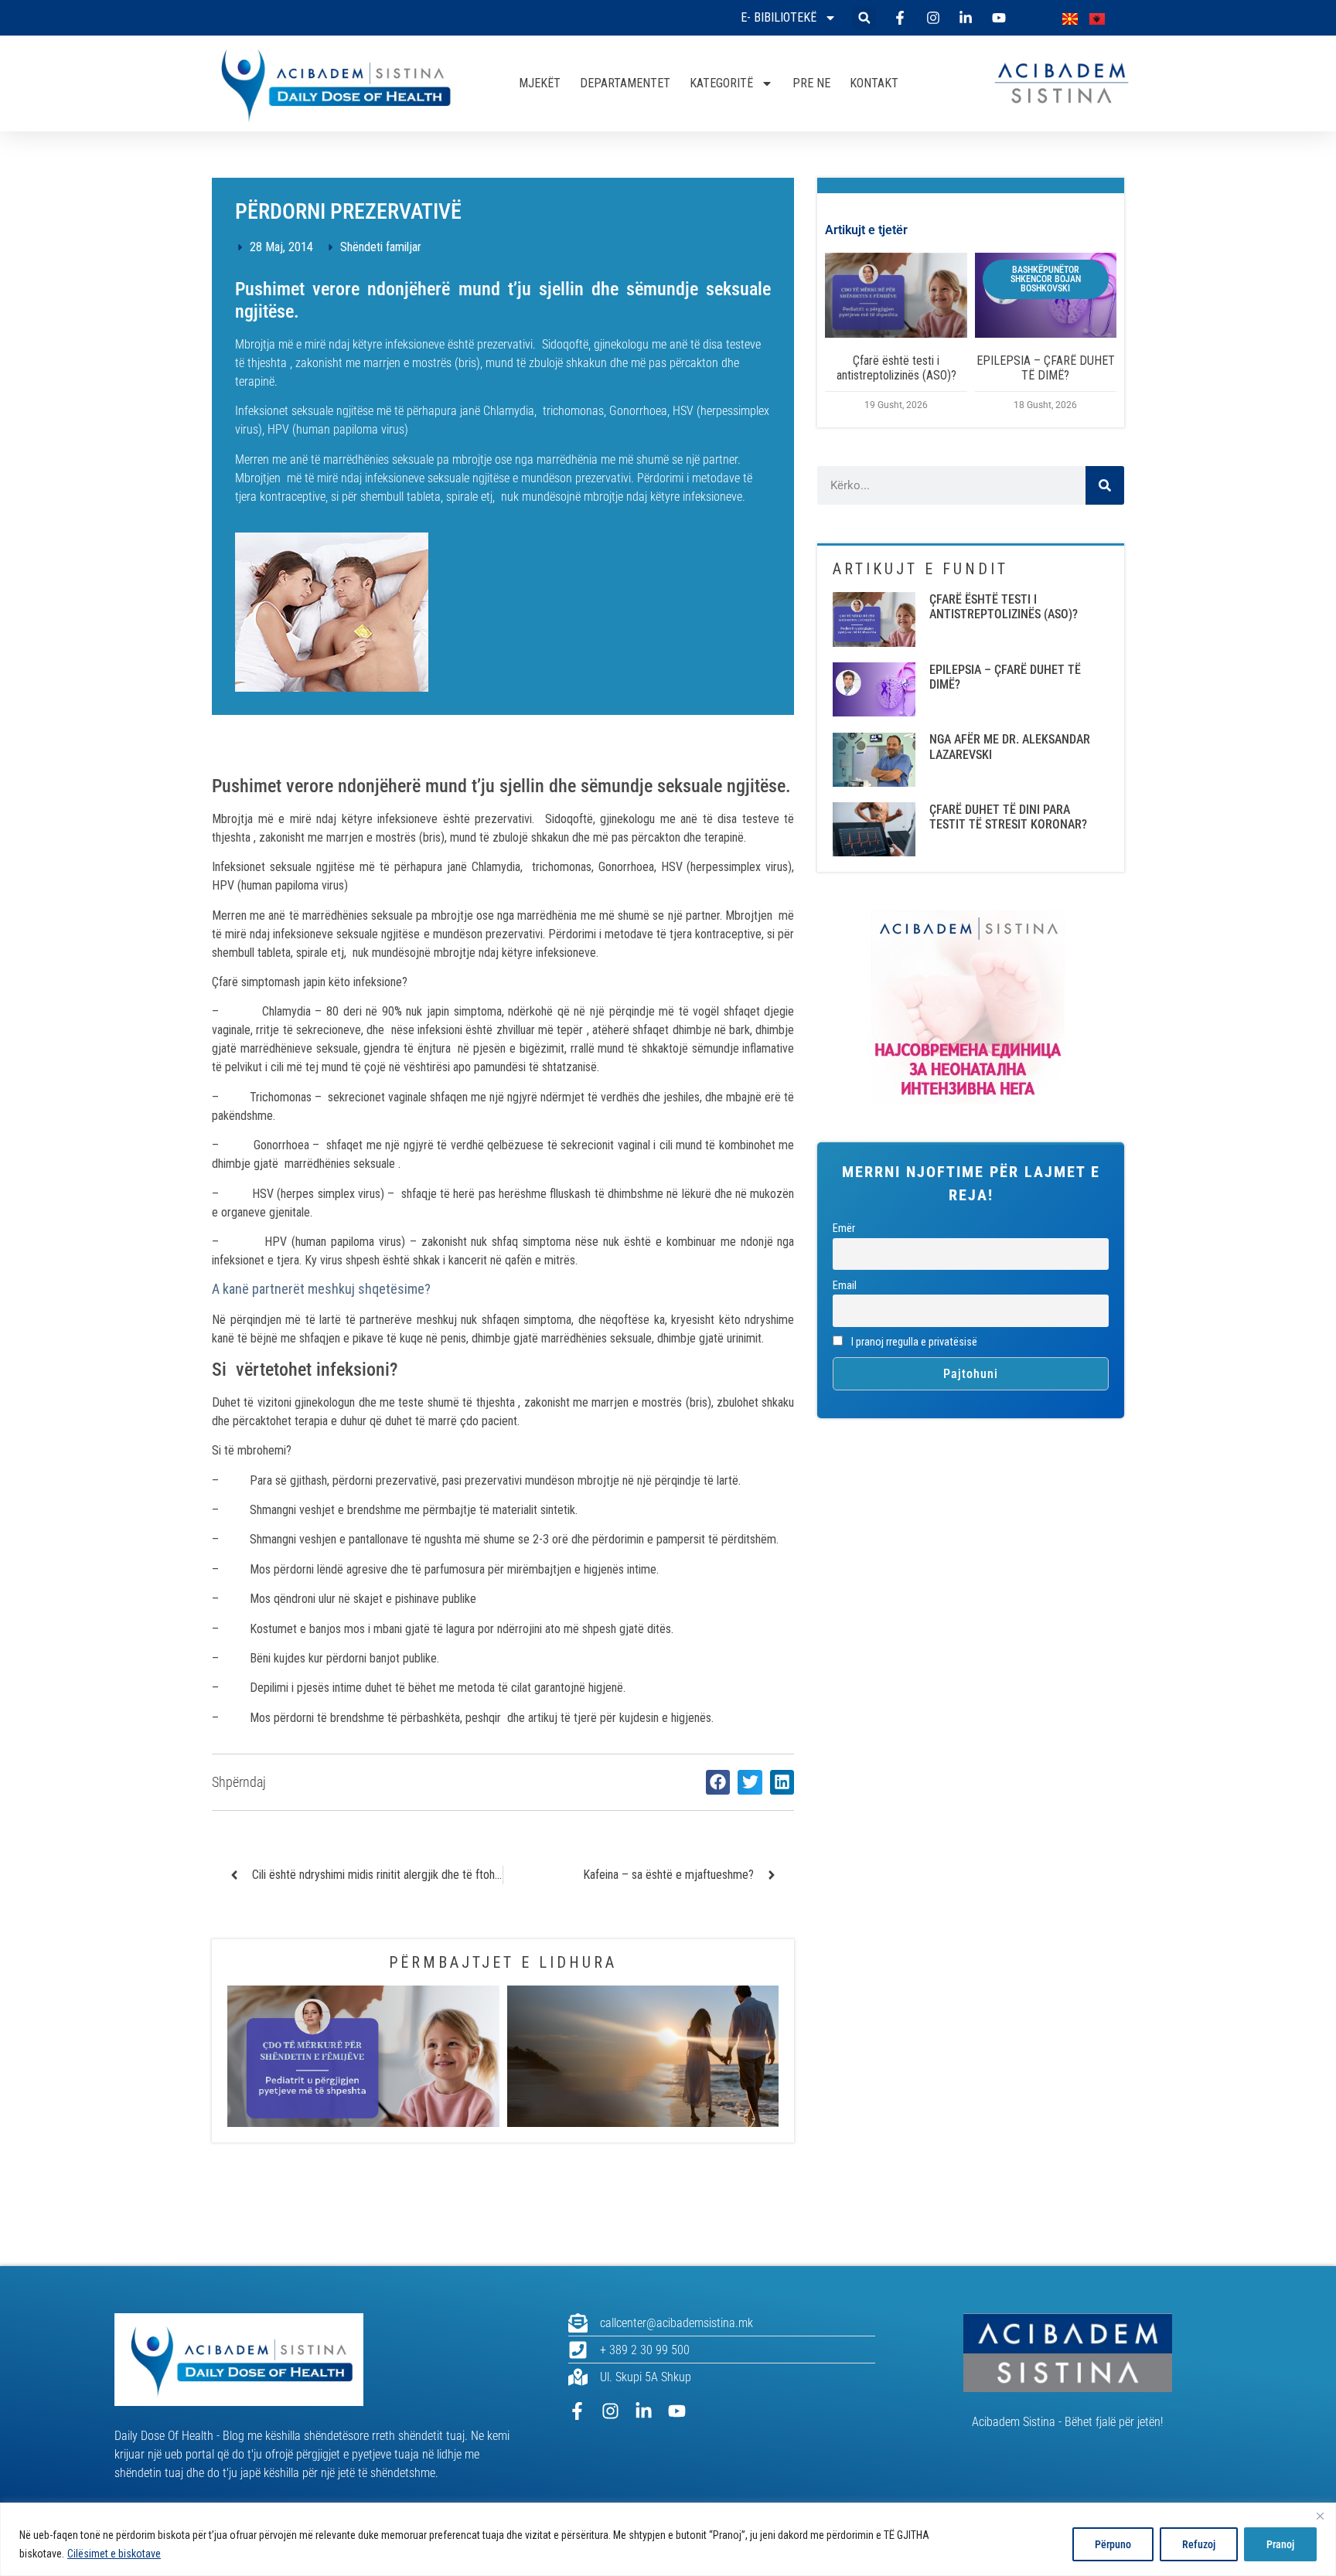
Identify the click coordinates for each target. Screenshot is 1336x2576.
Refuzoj (1199, 2544)
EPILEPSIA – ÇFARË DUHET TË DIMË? (1046, 368)
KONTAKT (874, 83)
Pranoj (1280, 2544)
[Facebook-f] (577, 2411)
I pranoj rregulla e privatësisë (913, 1342)
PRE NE (811, 83)
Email (845, 1286)
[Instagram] (610, 2411)
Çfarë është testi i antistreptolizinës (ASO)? (896, 368)
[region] (668, 2539)
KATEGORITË (721, 83)
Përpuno (1113, 2544)
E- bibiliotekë (779, 17)
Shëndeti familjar (381, 247)
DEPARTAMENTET (625, 83)
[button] (864, 18)
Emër (844, 1228)
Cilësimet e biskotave (114, 2554)
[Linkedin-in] (644, 2411)
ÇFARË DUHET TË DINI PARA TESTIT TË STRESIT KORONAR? (1008, 817)
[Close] (1320, 2516)
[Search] (1105, 485)
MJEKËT (540, 83)
